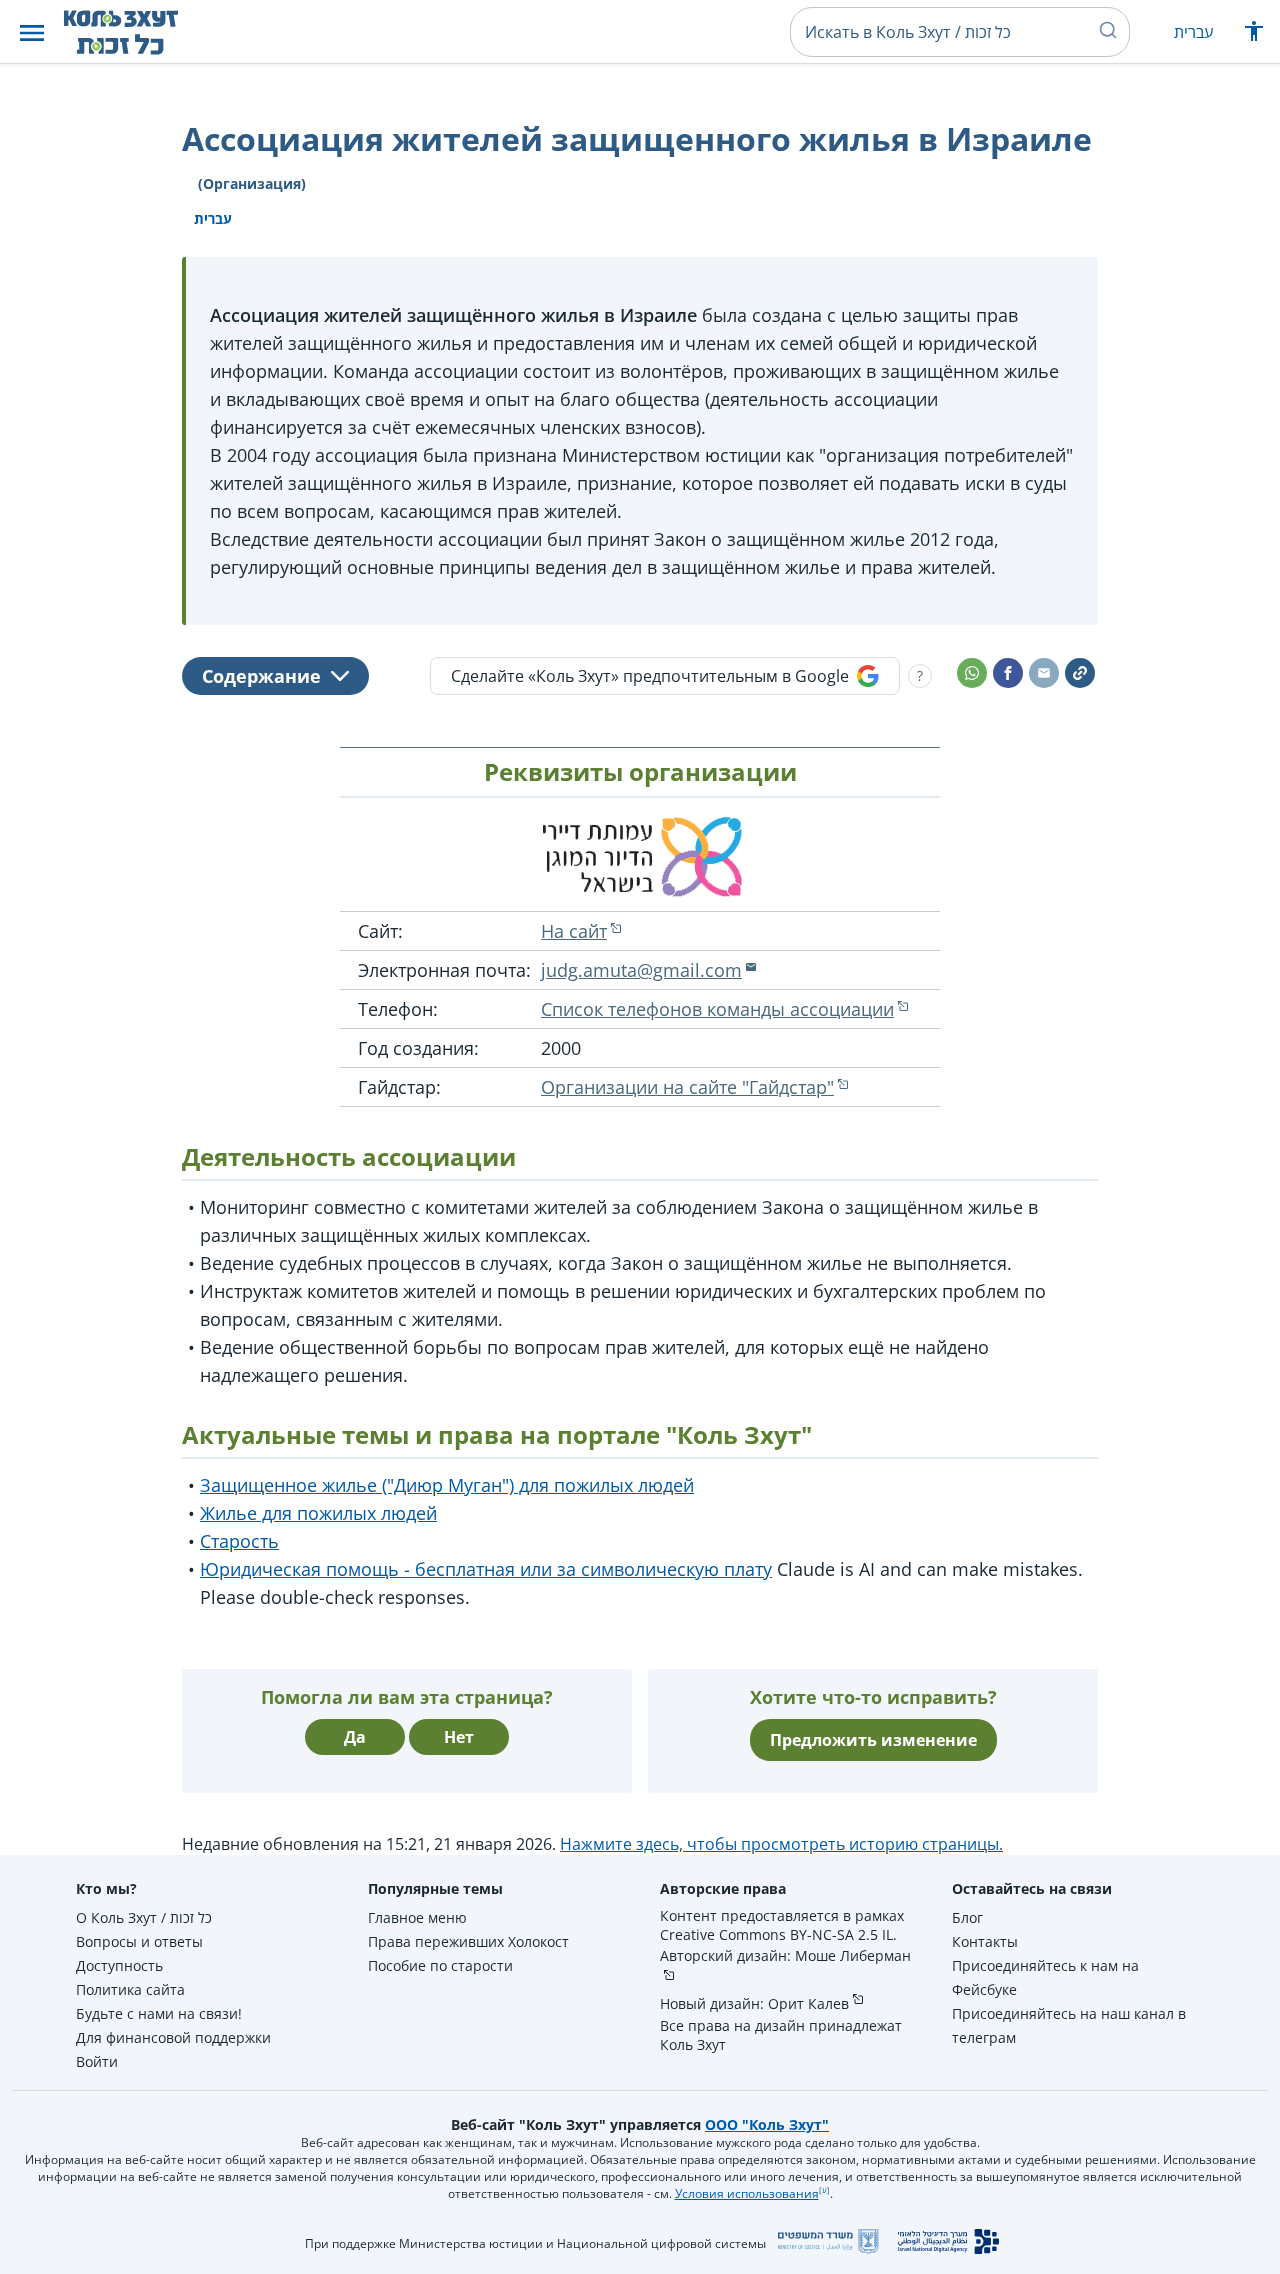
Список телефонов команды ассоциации (717, 1009)
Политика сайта (130, 1989)
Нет (459, 1737)
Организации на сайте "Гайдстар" (687, 1087)
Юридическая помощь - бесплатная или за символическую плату (486, 1569)
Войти (97, 2061)
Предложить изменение (873, 1740)
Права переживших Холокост (468, 1941)
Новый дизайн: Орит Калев (754, 2003)
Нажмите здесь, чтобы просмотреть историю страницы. (781, 1844)
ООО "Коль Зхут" (767, 2124)
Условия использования (747, 2193)
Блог (967, 1917)
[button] (32, 32)
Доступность (119, 1965)
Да (355, 1737)
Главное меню (417, 1917)
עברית (1193, 32)
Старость (239, 1541)
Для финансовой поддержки (173, 2037)
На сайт (574, 931)
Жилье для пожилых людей (318, 1513)
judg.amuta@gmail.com (641, 970)
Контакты (985, 1941)
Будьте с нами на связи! (159, 2013)
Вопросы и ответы (139, 1941)
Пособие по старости (440, 1965)
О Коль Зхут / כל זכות (144, 1917)
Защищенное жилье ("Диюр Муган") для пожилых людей (447, 1485)
